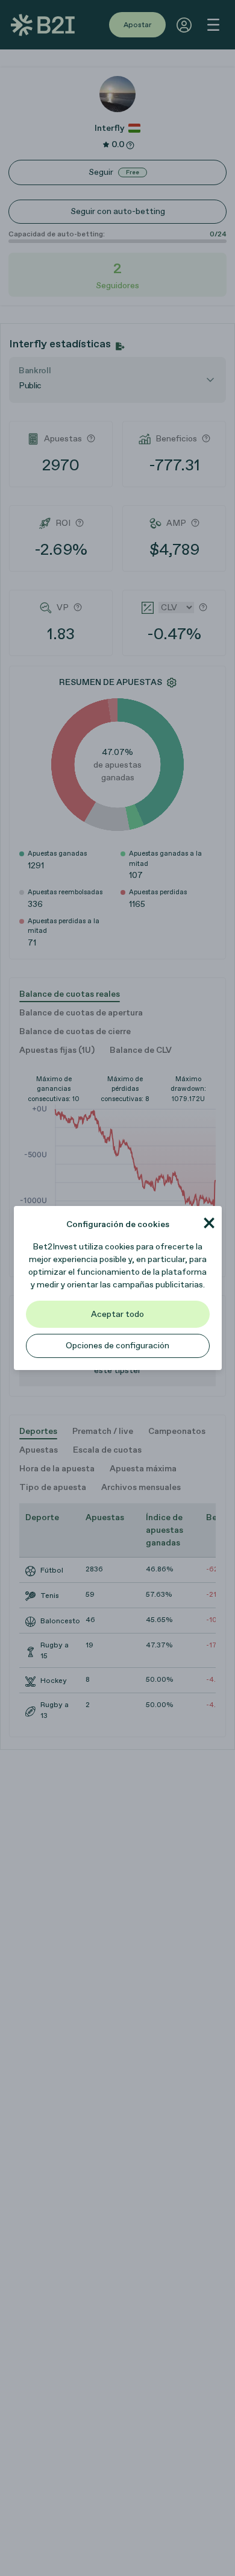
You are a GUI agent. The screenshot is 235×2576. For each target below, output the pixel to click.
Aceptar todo (117, 1314)
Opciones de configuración (117, 1346)
